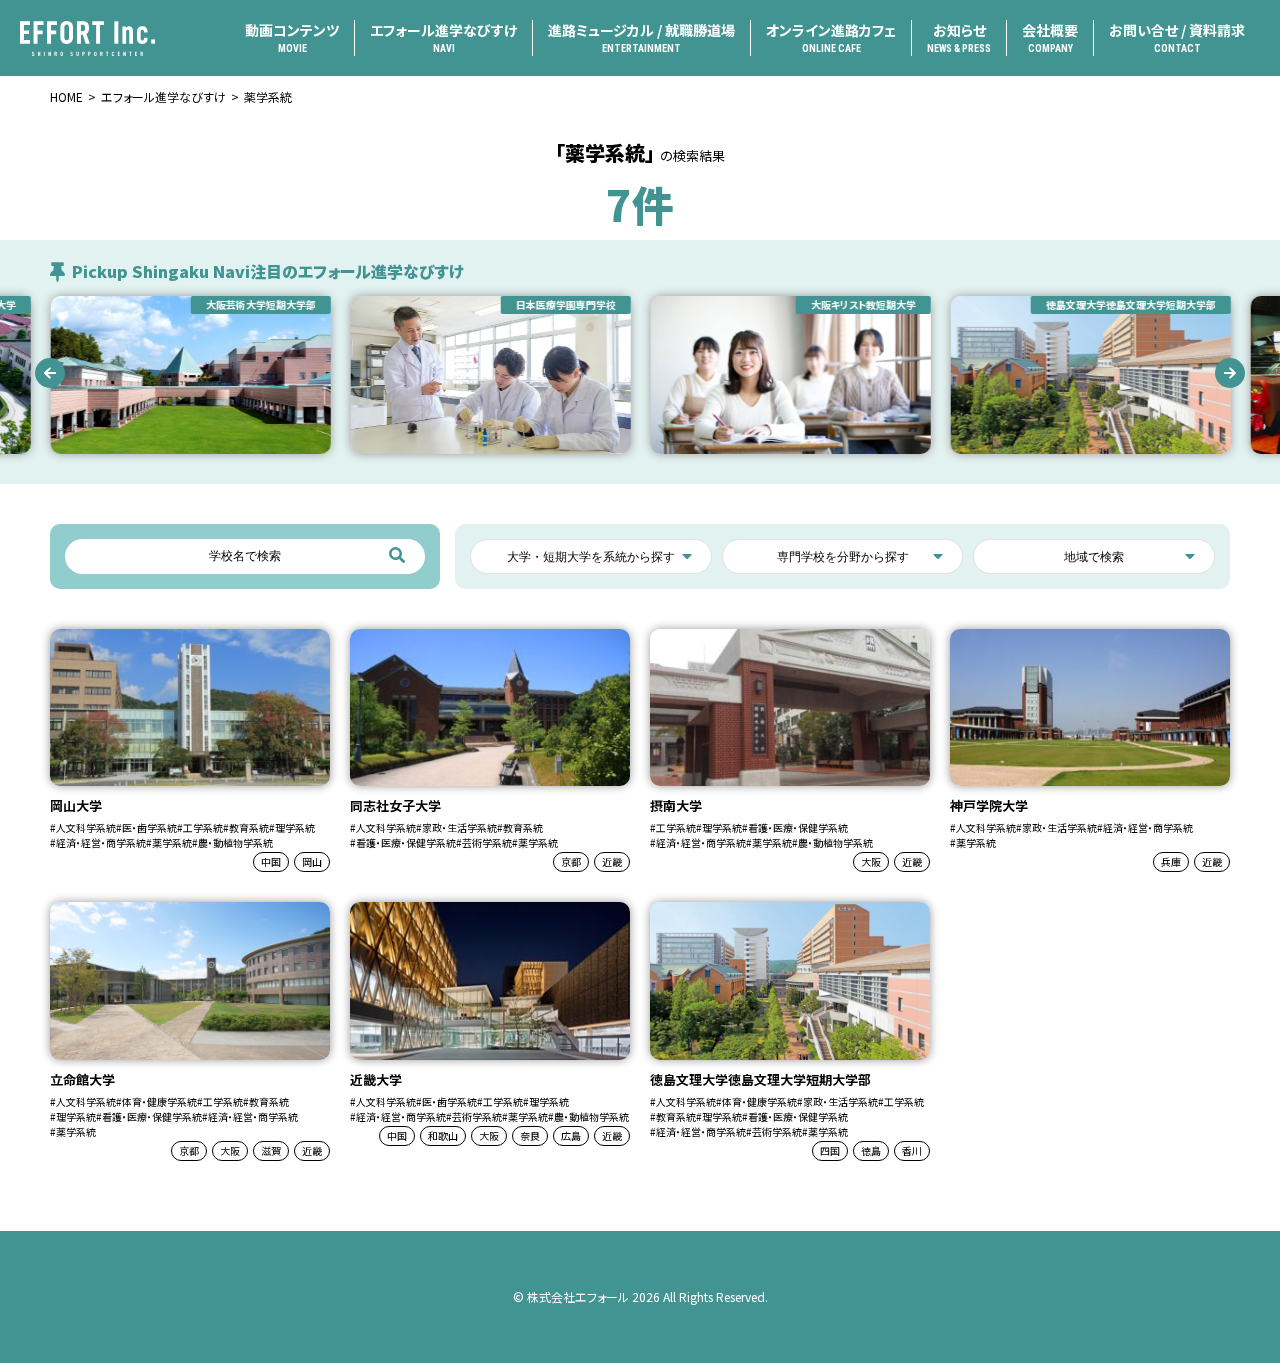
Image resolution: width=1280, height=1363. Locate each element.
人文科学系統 (86, 827)
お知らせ (959, 37)
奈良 (530, 1135)
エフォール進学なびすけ (443, 37)
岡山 (312, 861)
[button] (50, 373)
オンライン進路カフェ (831, 37)
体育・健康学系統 (159, 1101)
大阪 (871, 861)
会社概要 (1050, 37)
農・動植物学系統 (235, 842)
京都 (571, 861)
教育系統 (249, 827)
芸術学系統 (487, 842)
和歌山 (443, 1135)
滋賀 (271, 1150)
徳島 (871, 1150)
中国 (271, 861)
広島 (571, 1135)
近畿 (612, 861)
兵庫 (1171, 861)
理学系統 (295, 827)
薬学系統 (172, 842)
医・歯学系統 (149, 827)
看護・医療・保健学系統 (406, 842)
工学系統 (203, 827)
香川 (912, 1150)
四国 (830, 1150)
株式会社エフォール (578, 1296)
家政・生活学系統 (459, 827)
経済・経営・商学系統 (101, 842)
